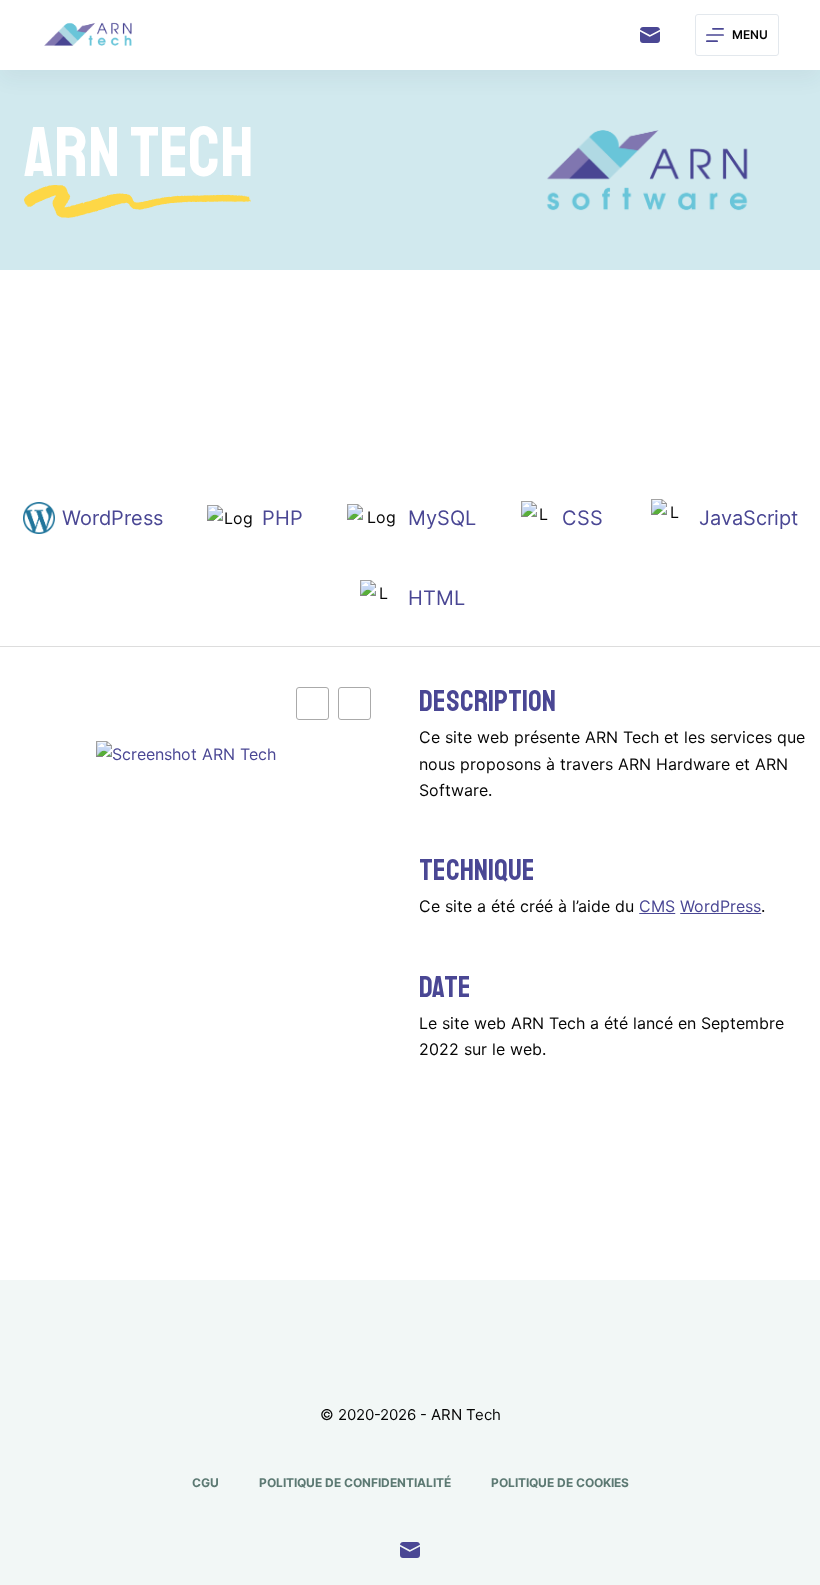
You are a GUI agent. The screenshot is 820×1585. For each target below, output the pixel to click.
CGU (205, 1482)
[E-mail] (650, 35)
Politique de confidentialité (355, 1482)
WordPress (720, 906)
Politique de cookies (560, 1482)
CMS (657, 906)
